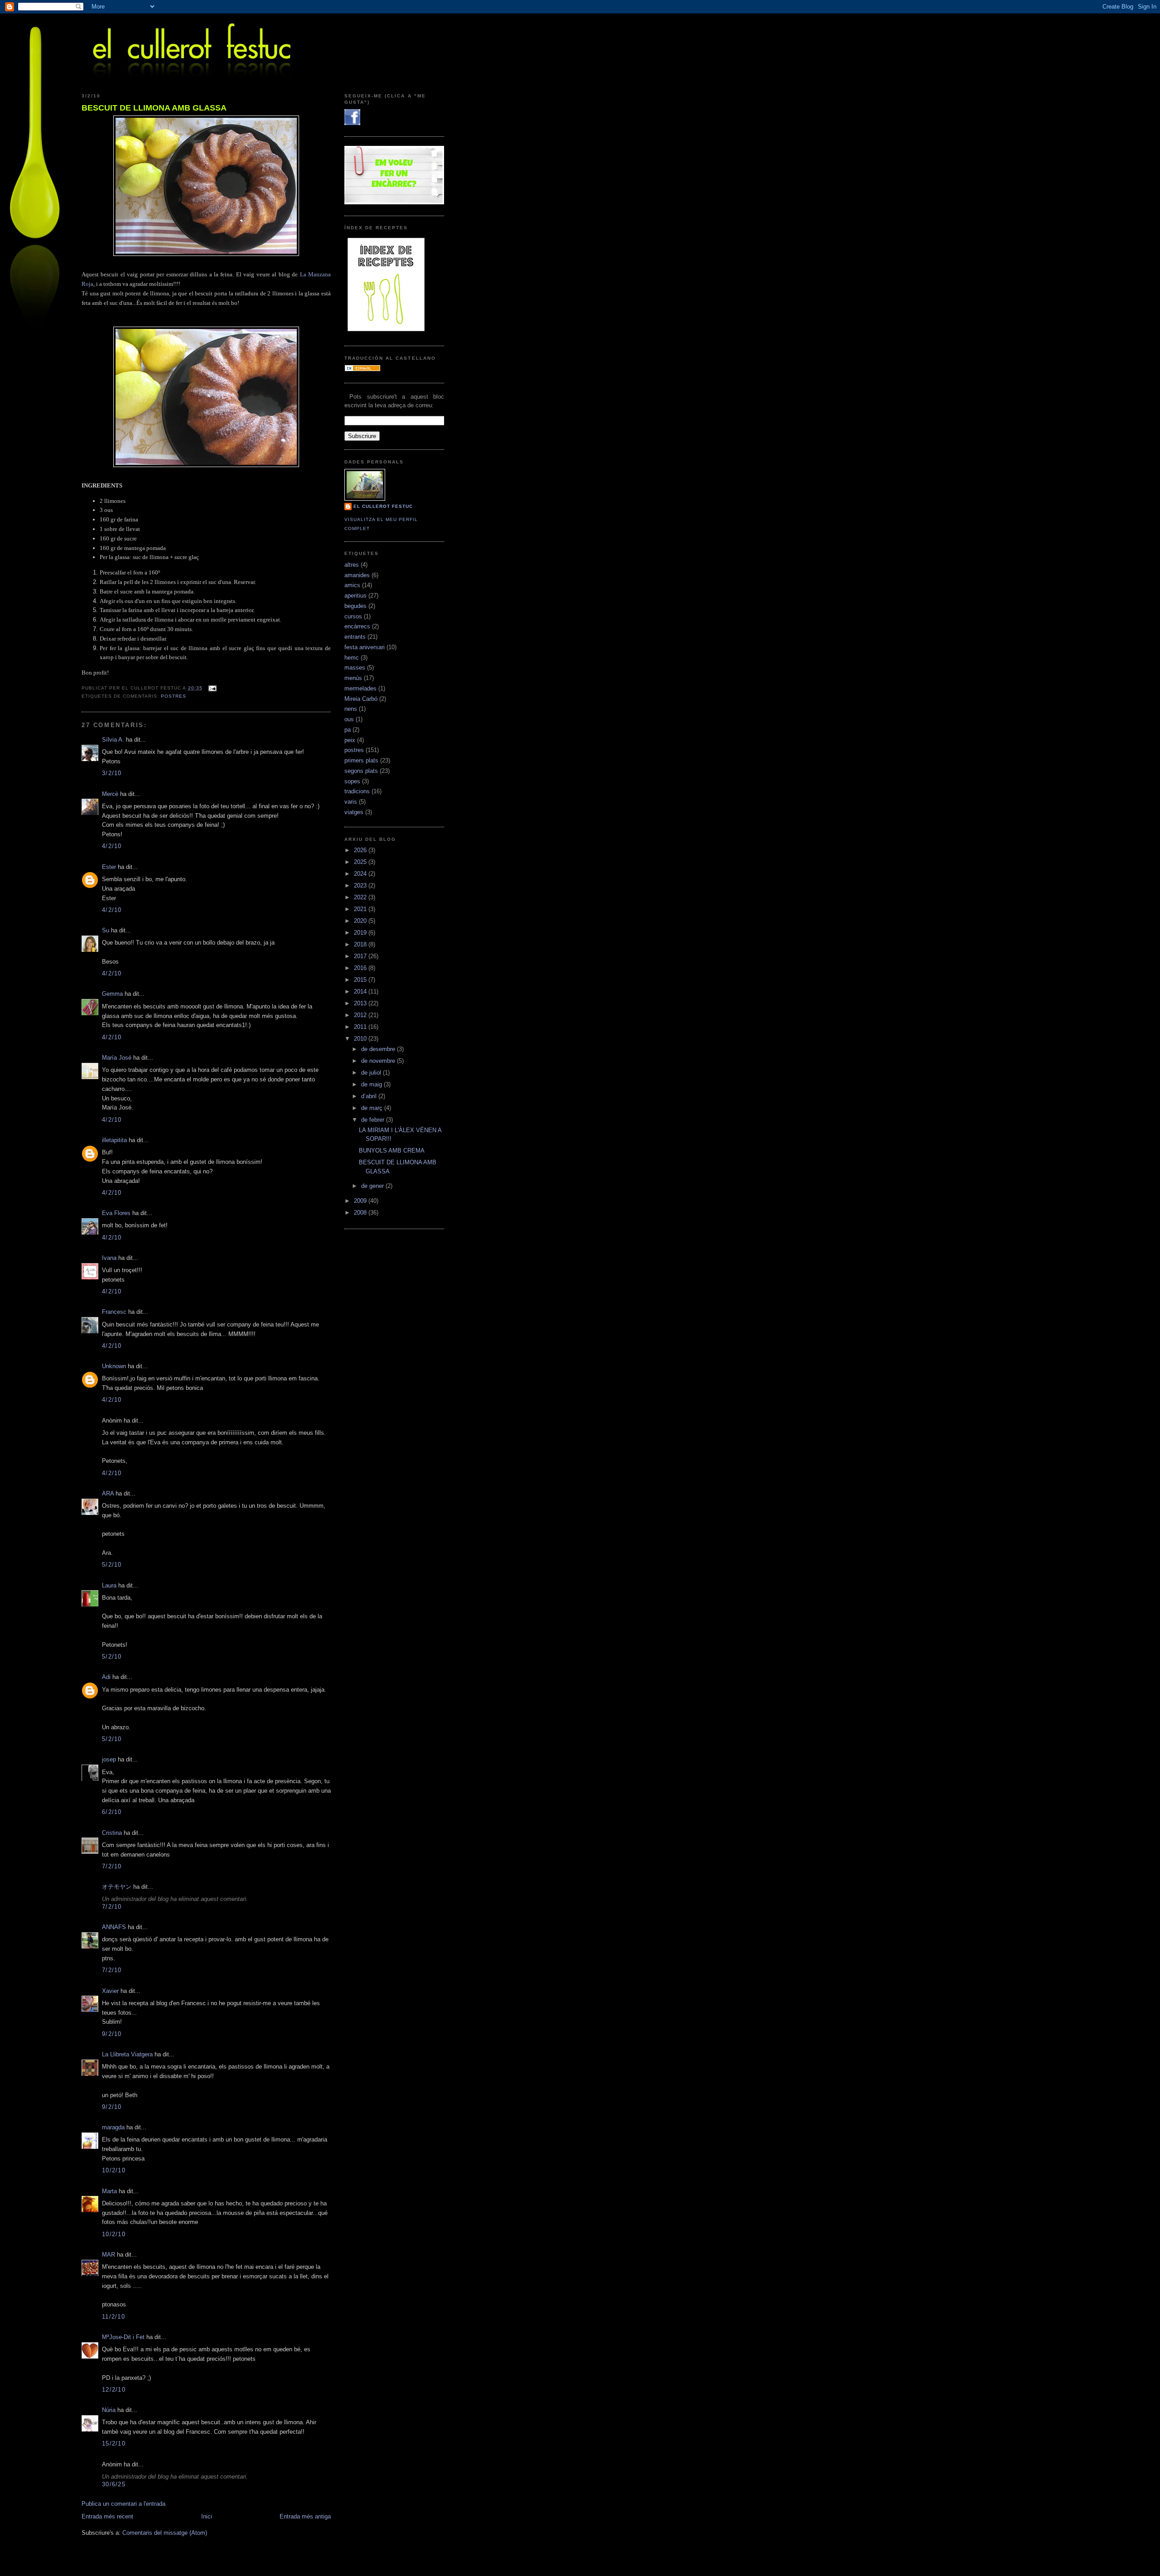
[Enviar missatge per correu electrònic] (211, 688)
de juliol (372, 1073)
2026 (361, 850)
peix (350, 740)
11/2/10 (114, 2317)
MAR (109, 2255)
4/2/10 (112, 846)
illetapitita (114, 1140)
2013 (361, 1003)
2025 (361, 862)
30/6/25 (114, 2484)
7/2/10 (112, 1866)
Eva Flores (116, 1213)
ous (349, 719)
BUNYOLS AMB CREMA (392, 1151)
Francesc (114, 1312)
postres (174, 696)
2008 (361, 1213)
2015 (361, 980)
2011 (361, 1027)
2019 (361, 933)
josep (109, 1759)
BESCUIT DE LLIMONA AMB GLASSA (154, 108)
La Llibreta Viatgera (127, 2054)
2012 (361, 1015)
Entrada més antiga (305, 2516)
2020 (361, 921)
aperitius (355, 596)
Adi (106, 1677)
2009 (361, 1201)
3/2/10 (112, 773)
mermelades (360, 688)
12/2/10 (114, 2390)
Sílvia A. (113, 740)
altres (352, 565)
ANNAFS (114, 1927)
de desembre (379, 1049)
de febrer (374, 1120)
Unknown (114, 1366)
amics (352, 585)
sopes (352, 781)
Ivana (109, 1258)
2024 (361, 874)
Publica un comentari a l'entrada (123, 2504)
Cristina (112, 1833)
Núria (109, 2410)
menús (353, 678)
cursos (353, 616)
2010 (361, 1039)
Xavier (110, 1991)
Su (106, 930)
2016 (361, 968)
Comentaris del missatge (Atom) (165, 2533)
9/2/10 (112, 2034)
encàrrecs (357, 626)
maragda (113, 2127)
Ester (109, 867)
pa (348, 730)
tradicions (357, 791)
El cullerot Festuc (383, 506)
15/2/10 (114, 2443)
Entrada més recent (107, 2516)
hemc (352, 658)
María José (117, 1058)
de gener (373, 1186)
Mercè (110, 794)
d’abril (370, 1096)
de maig (372, 1084)
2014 (361, 991)
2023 (361, 885)
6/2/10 (112, 1812)
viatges (354, 812)
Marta (109, 2191)
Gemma (112, 994)
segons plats (361, 771)
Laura (109, 1585)
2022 (361, 897)
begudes (355, 606)
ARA (108, 1493)
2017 (361, 956)
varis (351, 802)
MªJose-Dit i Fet (123, 2337)
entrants (355, 637)
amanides (357, 575)
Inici (207, 2516)
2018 (361, 944)
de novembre (379, 1061)
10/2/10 (114, 2170)
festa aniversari (365, 647)
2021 (361, 909)
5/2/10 (112, 1565)
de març (373, 1108)
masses (355, 668)
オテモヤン (117, 1887)
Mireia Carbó (361, 699)
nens (351, 709)
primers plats (361, 760)
